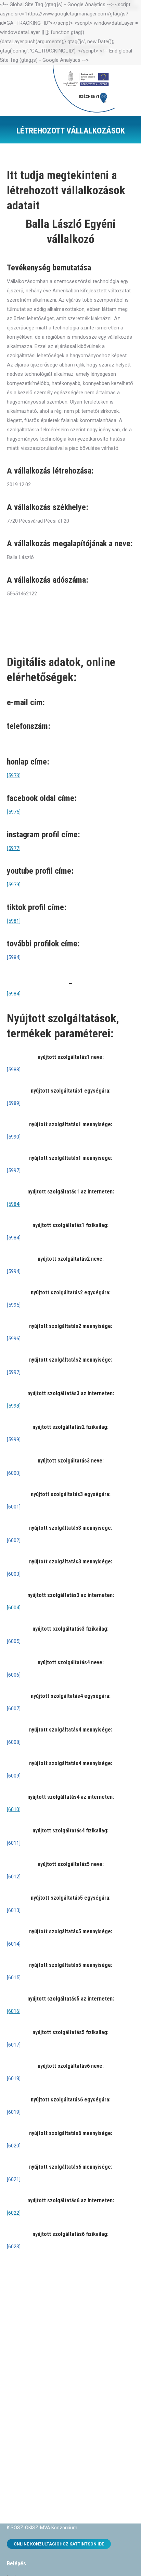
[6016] (14, 2011)
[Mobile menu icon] (126, 91)
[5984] (14, 994)
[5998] (14, 1406)
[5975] (14, 812)
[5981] (14, 921)
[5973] (14, 776)
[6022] (14, 2213)
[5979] (14, 885)
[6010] (14, 1809)
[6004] (14, 1608)
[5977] (14, 848)
